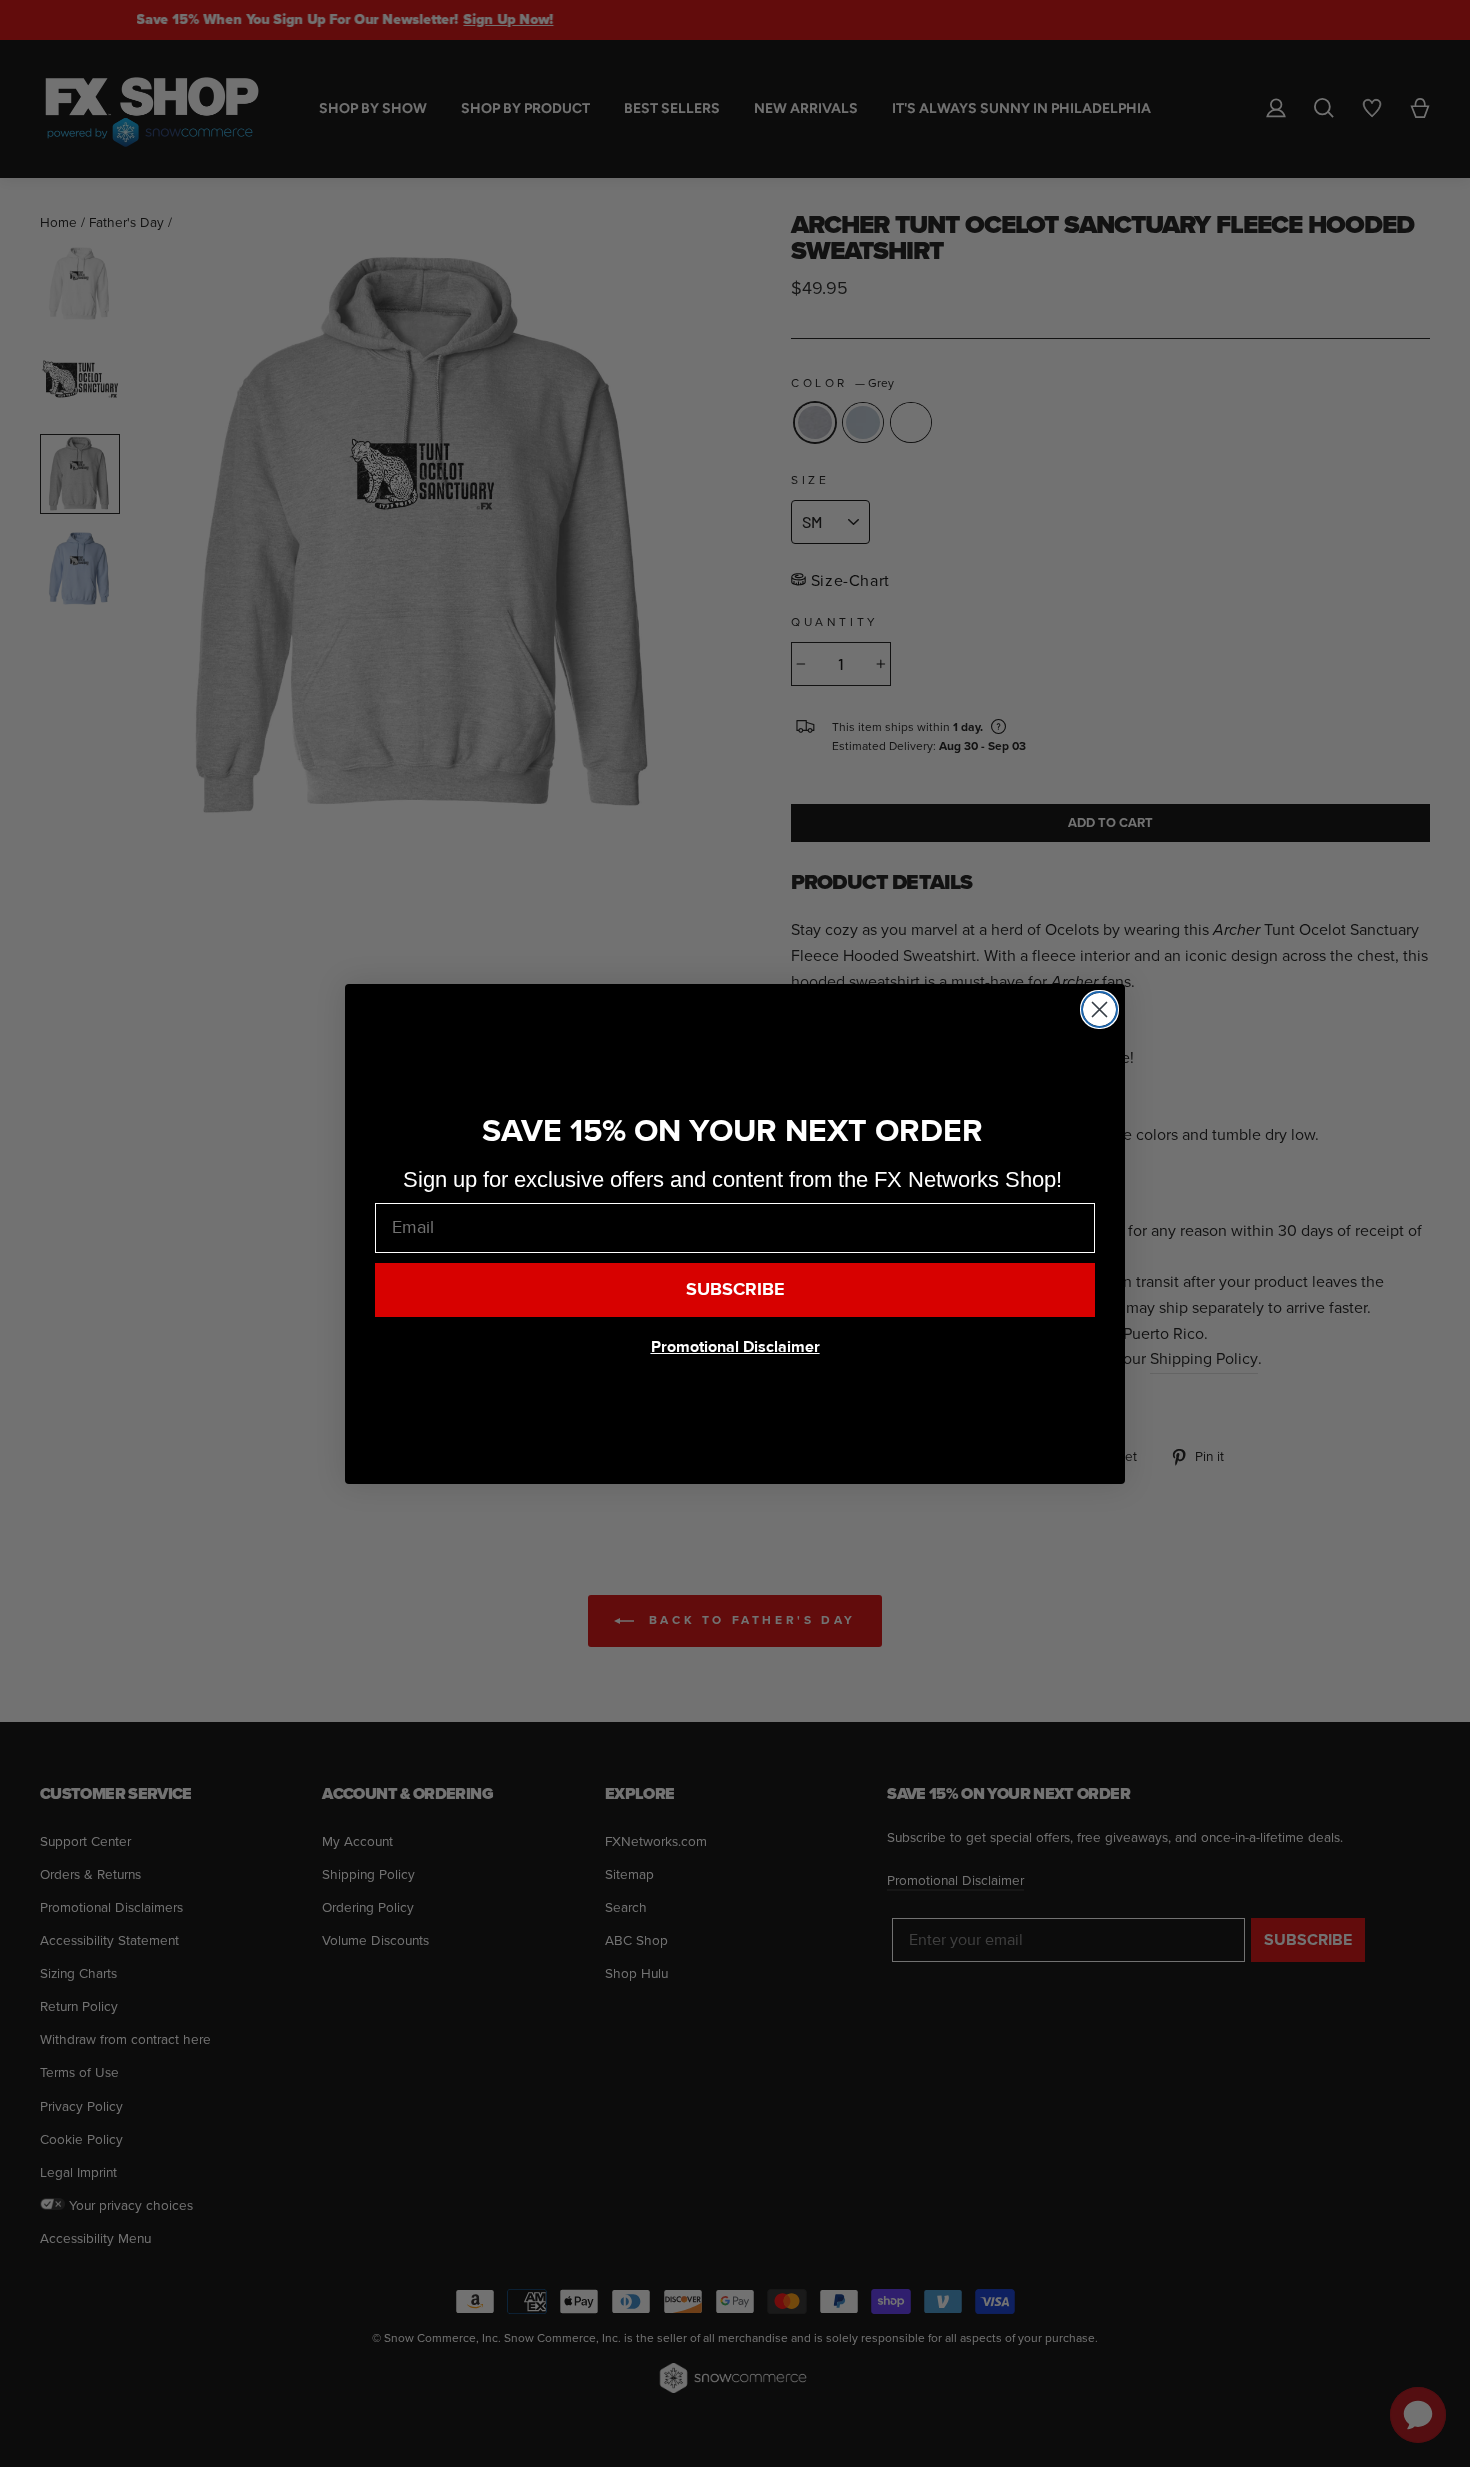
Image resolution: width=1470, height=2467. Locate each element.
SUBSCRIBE (735, 1289)
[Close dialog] (1099, 1009)
